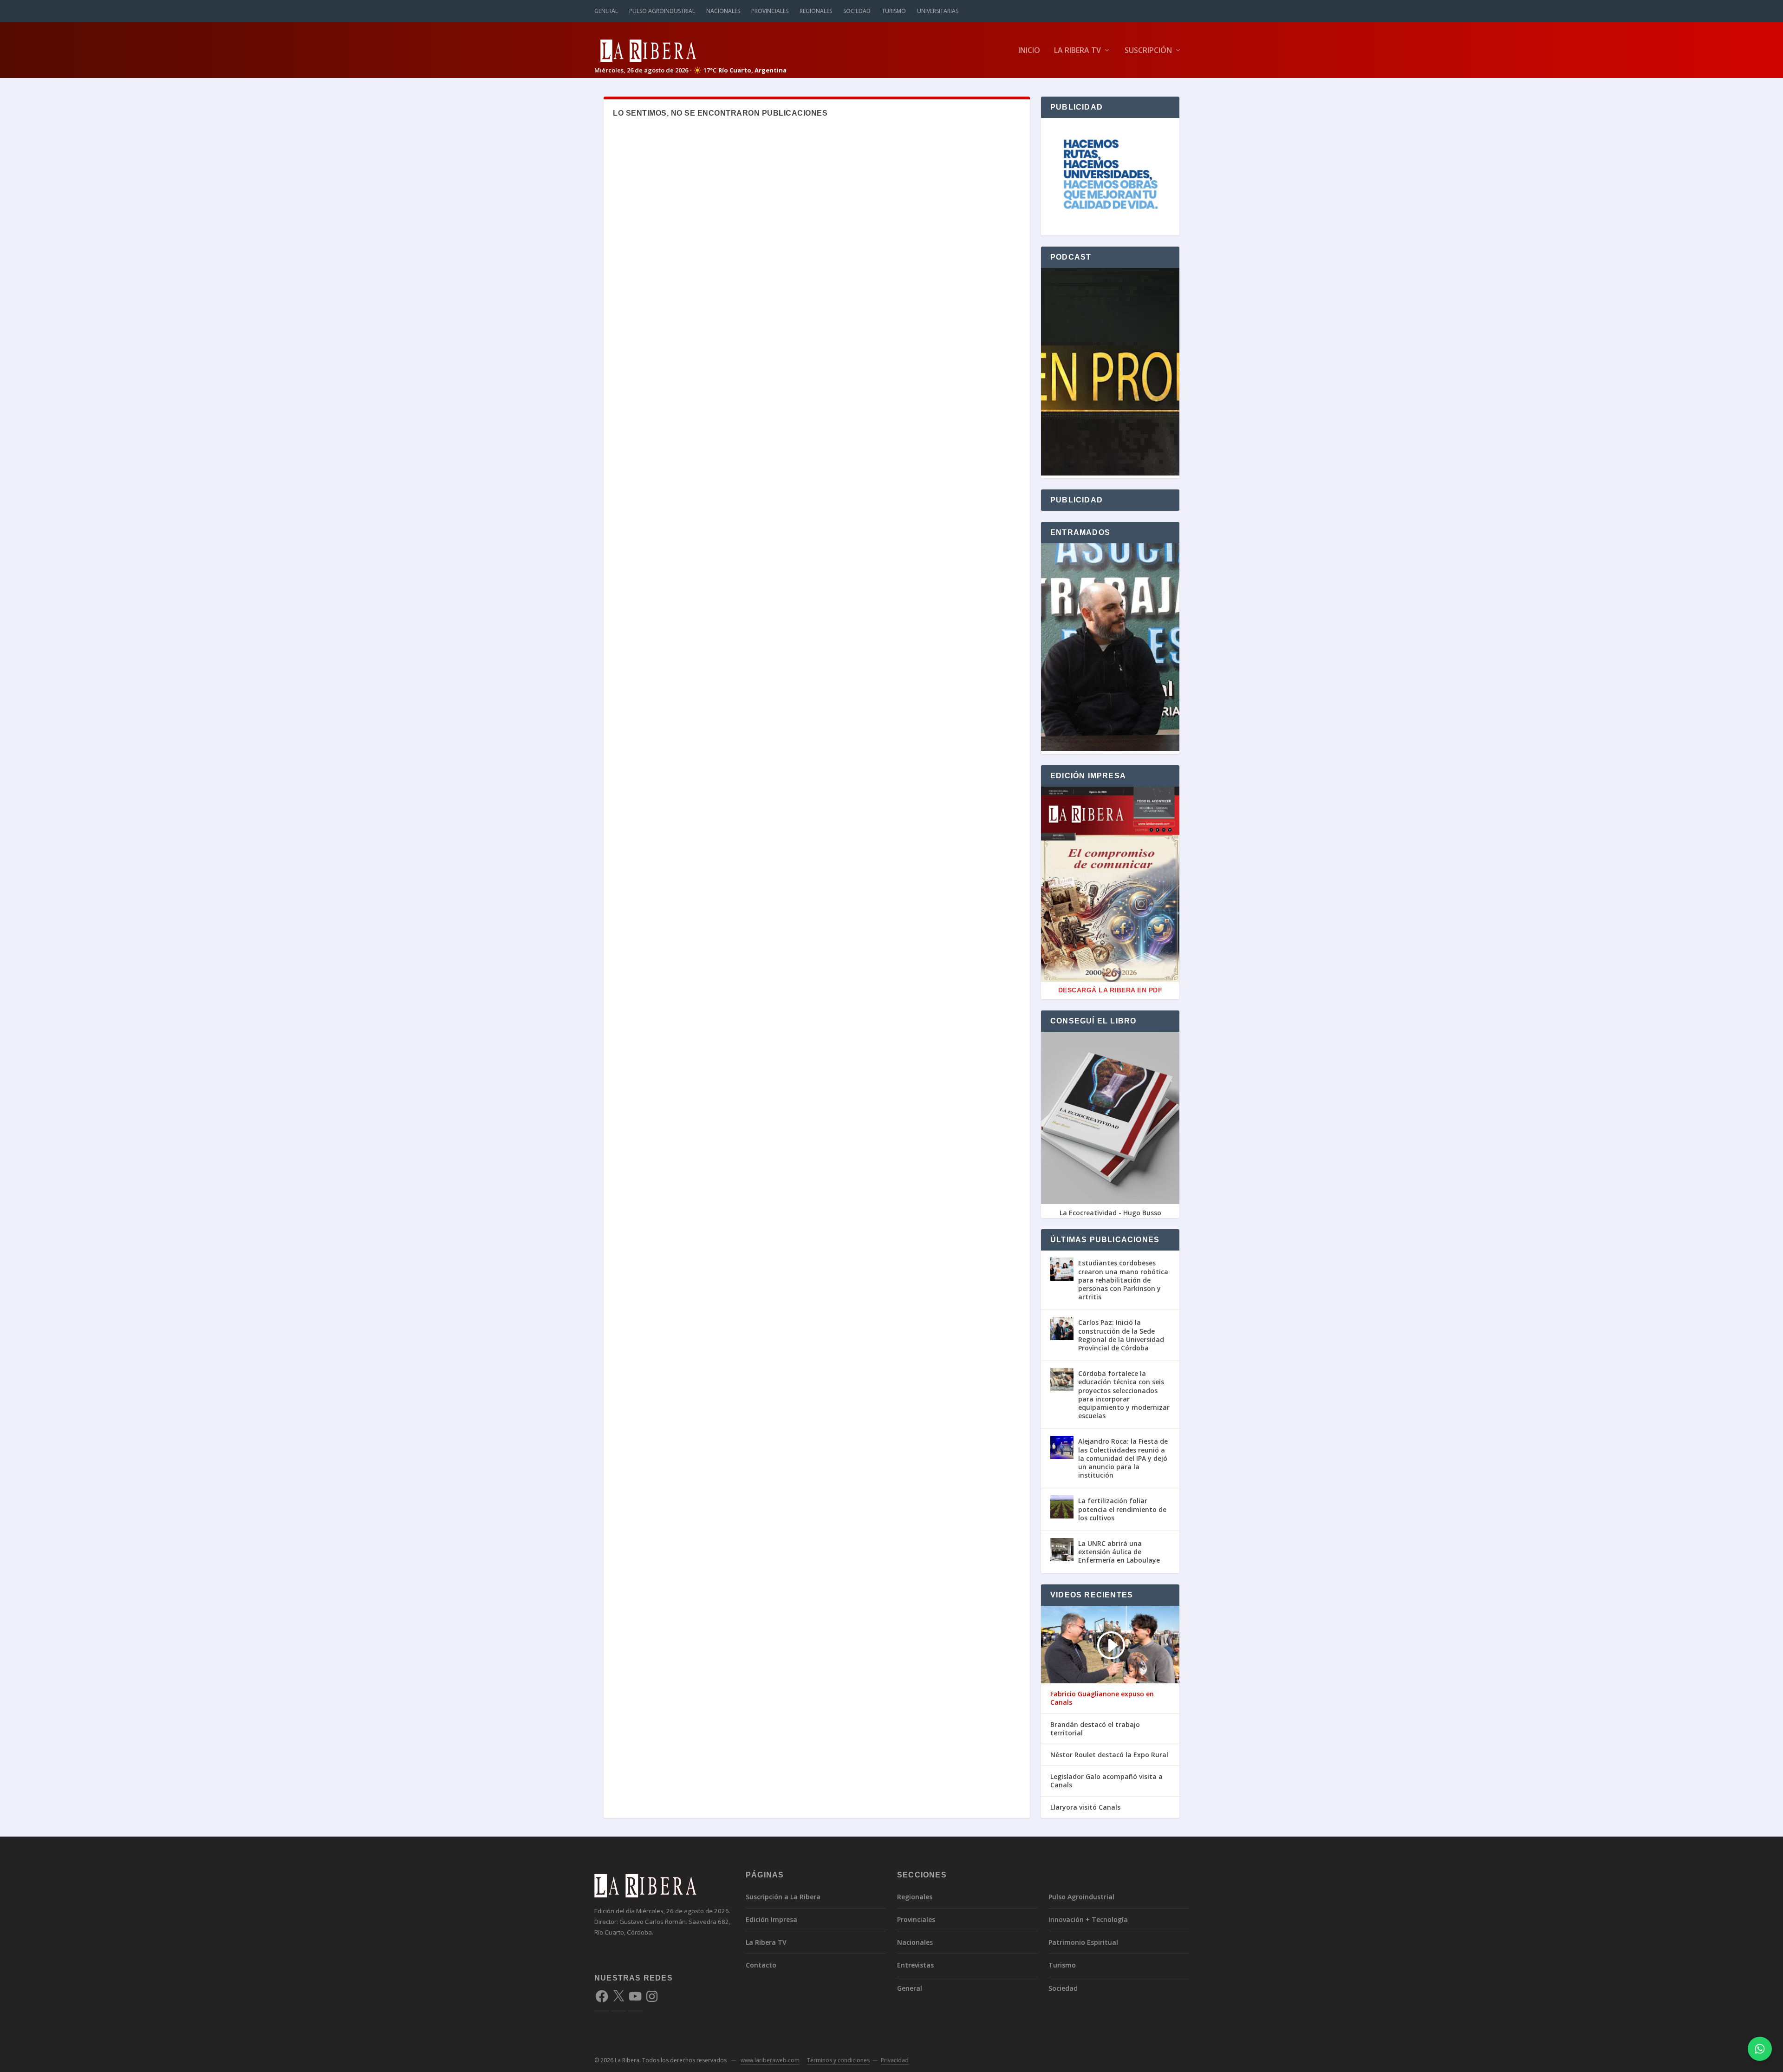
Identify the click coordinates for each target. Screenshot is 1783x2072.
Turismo (894, 11)
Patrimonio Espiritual (1083, 1942)
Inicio (1029, 51)
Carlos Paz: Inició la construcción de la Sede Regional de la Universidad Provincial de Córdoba (1121, 1335)
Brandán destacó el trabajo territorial (1095, 1729)
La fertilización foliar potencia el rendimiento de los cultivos (1122, 1509)
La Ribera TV (1077, 51)
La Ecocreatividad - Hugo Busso (1110, 1213)
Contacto (761, 1965)
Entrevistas (915, 1965)
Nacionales (723, 11)
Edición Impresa (771, 1919)
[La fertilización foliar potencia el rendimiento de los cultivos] (1062, 1507)
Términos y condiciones (838, 2060)
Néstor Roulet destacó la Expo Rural (1109, 1755)
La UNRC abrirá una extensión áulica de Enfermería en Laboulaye (1119, 1552)
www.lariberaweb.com (770, 2060)
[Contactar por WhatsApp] (1760, 2049)
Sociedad (857, 11)
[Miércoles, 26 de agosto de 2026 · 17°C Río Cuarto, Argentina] (690, 50)
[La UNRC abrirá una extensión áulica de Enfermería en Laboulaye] (1062, 1550)
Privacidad (895, 2060)
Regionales (816, 11)
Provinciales (770, 11)
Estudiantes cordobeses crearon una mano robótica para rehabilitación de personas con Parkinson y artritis (1123, 1280)
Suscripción (1148, 51)
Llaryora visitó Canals (1085, 1807)
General (606, 11)
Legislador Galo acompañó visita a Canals (1106, 1781)
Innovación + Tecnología (1088, 1919)
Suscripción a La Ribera (783, 1897)
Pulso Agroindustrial (662, 11)
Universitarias (938, 11)
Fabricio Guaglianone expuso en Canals (1102, 1698)
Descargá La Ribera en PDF (1110, 990)
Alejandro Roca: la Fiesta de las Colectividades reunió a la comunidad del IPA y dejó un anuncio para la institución (1123, 1458)
